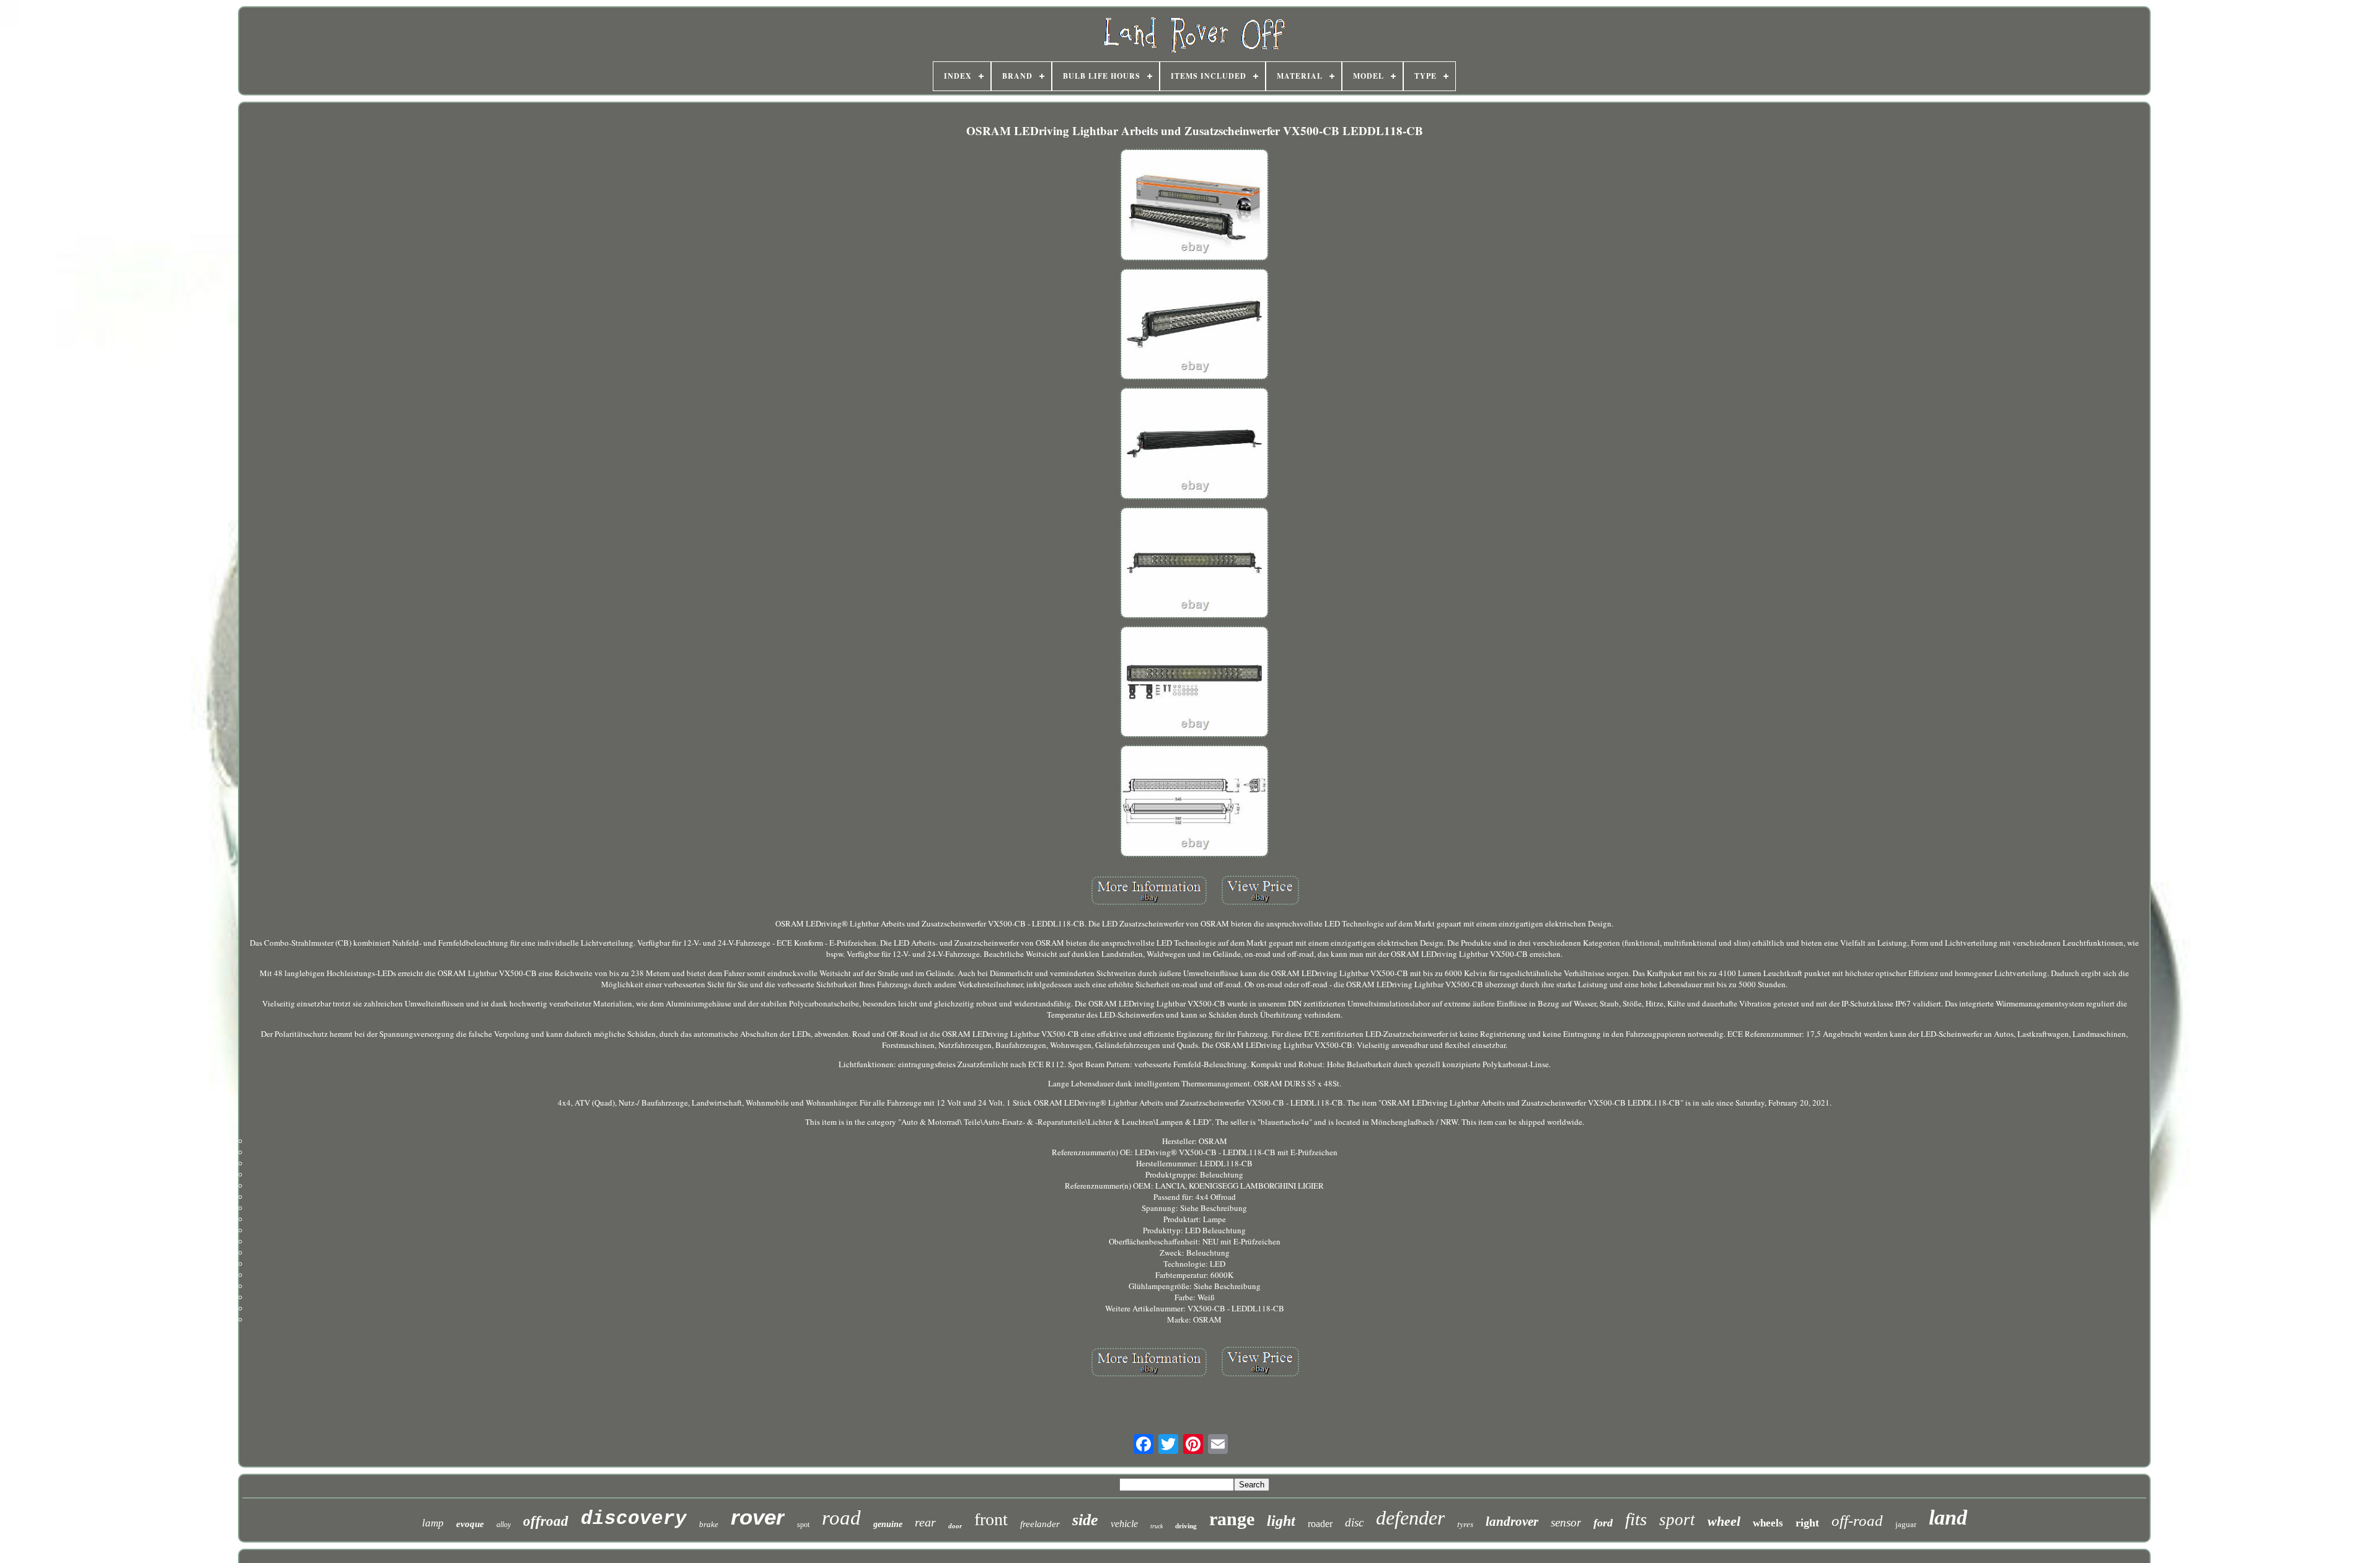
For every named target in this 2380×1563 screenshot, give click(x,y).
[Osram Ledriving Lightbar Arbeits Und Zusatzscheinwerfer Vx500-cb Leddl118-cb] (1194, 206)
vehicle (1124, 1524)
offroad (546, 1521)
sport (1677, 1520)
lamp (433, 1523)
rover (758, 1517)
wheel (1724, 1521)
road (841, 1518)
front (991, 1519)
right (1807, 1523)
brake (709, 1524)
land (1948, 1517)
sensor (1566, 1522)
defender (1410, 1518)
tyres (1465, 1524)
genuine (888, 1524)
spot (803, 1525)
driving (1186, 1526)
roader (1320, 1524)
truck (1157, 1526)
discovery (634, 1519)
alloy (504, 1525)
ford (1603, 1523)
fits (1636, 1519)
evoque (470, 1524)
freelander (1040, 1524)
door (955, 1526)
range (1232, 1519)
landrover (1512, 1521)
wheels (1768, 1523)
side (1085, 1520)
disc (1354, 1522)
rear (925, 1522)
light (1281, 1521)
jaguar (1906, 1524)
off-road (1857, 1521)
